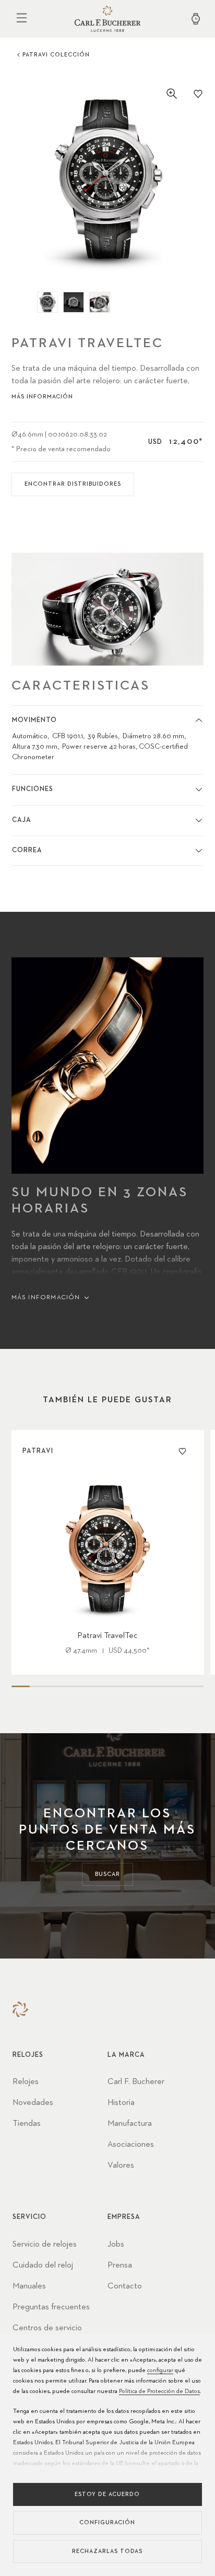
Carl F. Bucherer (136, 2082)
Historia (121, 2103)
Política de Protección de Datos (159, 2391)
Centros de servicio (47, 2328)
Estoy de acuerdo (107, 2494)
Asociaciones (131, 2145)
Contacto (125, 2286)
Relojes (26, 2082)
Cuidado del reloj (43, 2265)
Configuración (107, 2522)
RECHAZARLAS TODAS (107, 2551)
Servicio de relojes (45, 2245)
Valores (121, 2166)
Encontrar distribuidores (73, 484)
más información (42, 397)
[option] (108, 180)
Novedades (33, 2103)
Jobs (116, 2245)
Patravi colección (56, 55)
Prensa (120, 2265)
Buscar (107, 1874)
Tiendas (27, 2124)
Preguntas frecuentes (51, 2307)
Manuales (29, 2286)
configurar (160, 2371)
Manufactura (130, 2124)
